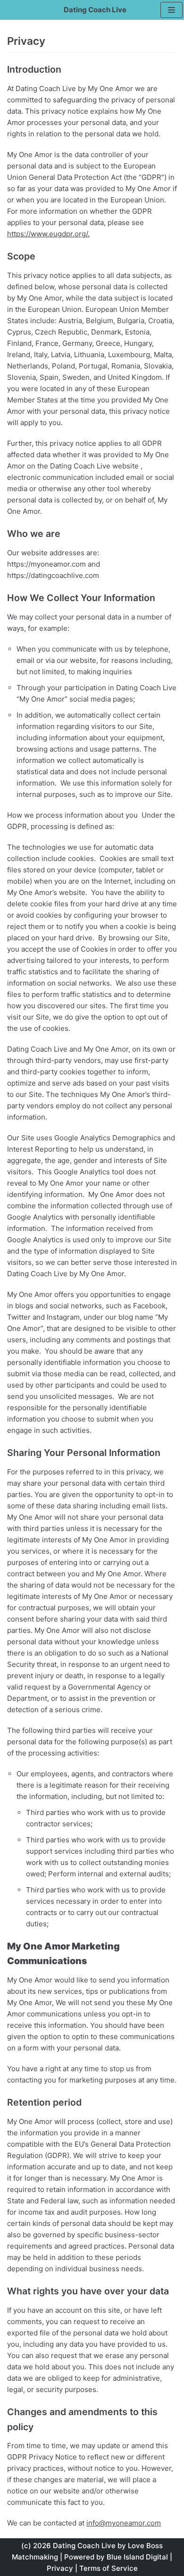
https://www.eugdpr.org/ (47, 234)
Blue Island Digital (137, 2557)
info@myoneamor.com (124, 2523)
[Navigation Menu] (171, 10)
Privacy (60, 2568)
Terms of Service (109, 2568)
